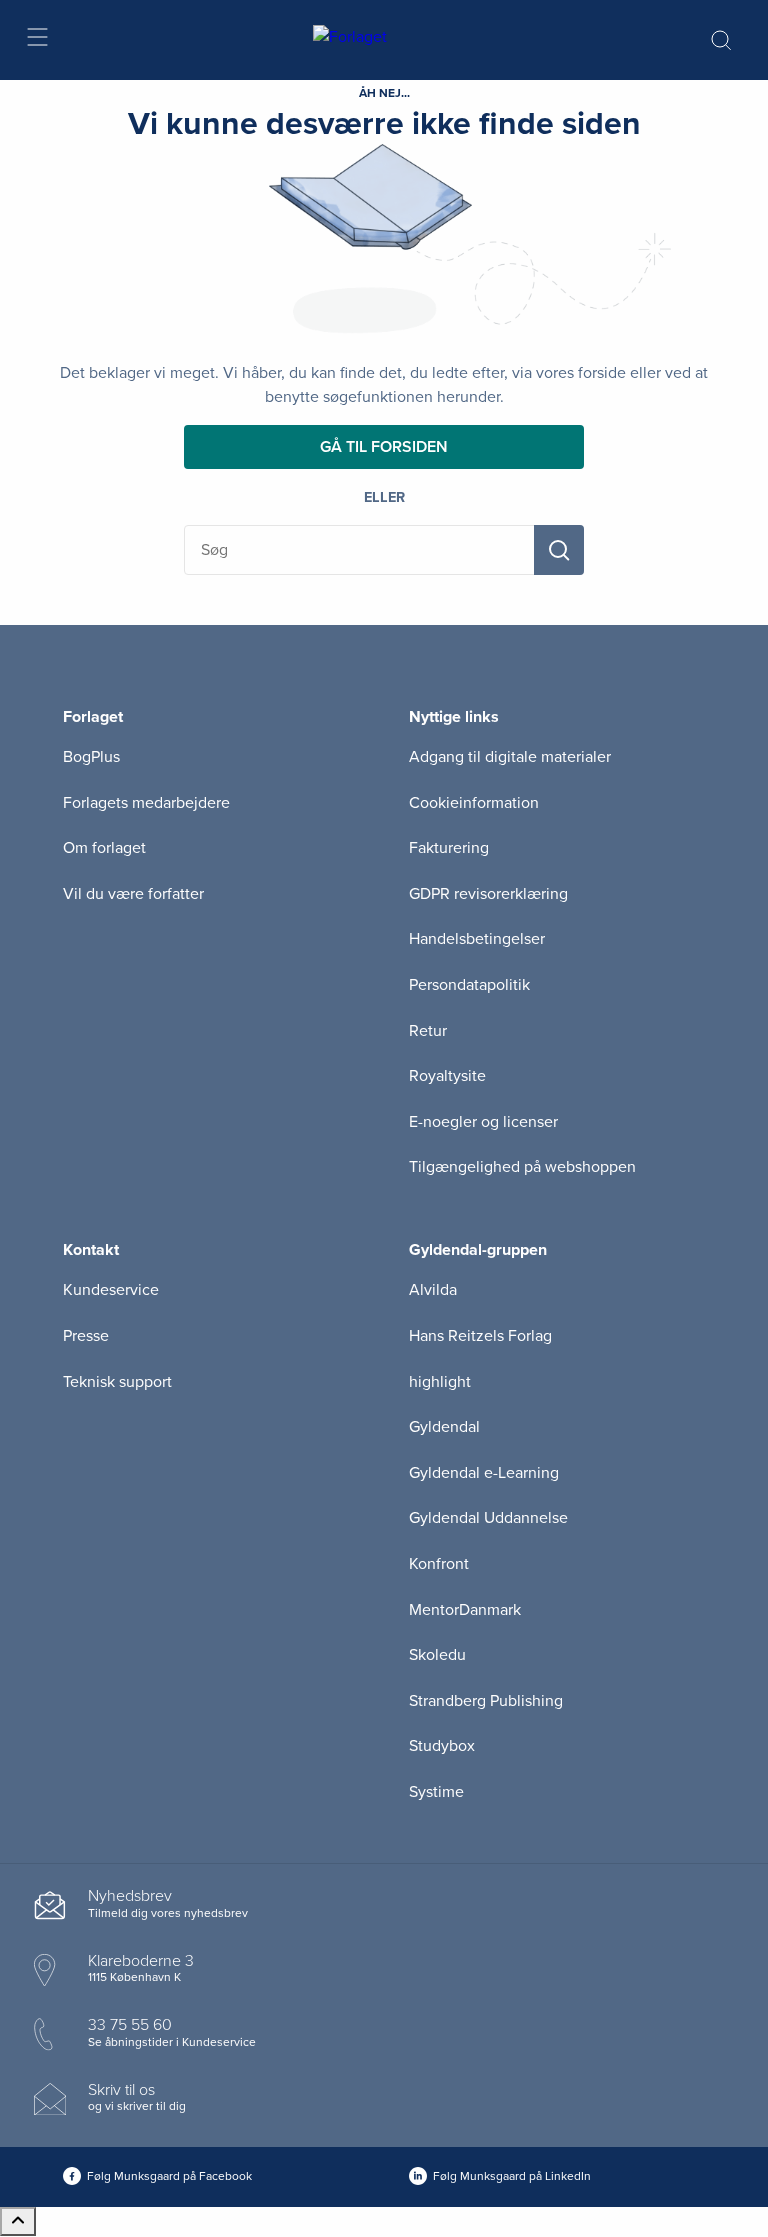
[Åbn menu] (36, 40)
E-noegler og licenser (483, 1122)
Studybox (442, 1746)
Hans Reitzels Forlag (480, 1336)
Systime (436, 1792)
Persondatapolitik (469, 985)
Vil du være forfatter (133, 894)
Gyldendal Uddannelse (488, 1518)
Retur (428, 1031)
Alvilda (433, 1290)
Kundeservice (111, 1290)
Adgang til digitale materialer (510, 757)
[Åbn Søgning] (721, 40)
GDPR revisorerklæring (488, 894)
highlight (440, 1382)
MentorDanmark (465, 1610)
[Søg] (559, 550)
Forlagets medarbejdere (146, 803)
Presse (86, 1336)
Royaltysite (447, 1076)
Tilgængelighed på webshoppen (522, 1167)
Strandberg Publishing (486, 1701)
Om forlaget (104, 848)
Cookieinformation (474, 803)
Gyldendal (444, 1427)
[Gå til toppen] (18, 2221)
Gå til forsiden (384, 447)
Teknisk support (117, 1382)
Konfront (439, 1564)
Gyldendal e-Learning (484, 1473)
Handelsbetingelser (477, 939)
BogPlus (91, 757)
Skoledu (437, 1655)
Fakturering (449, 848)
